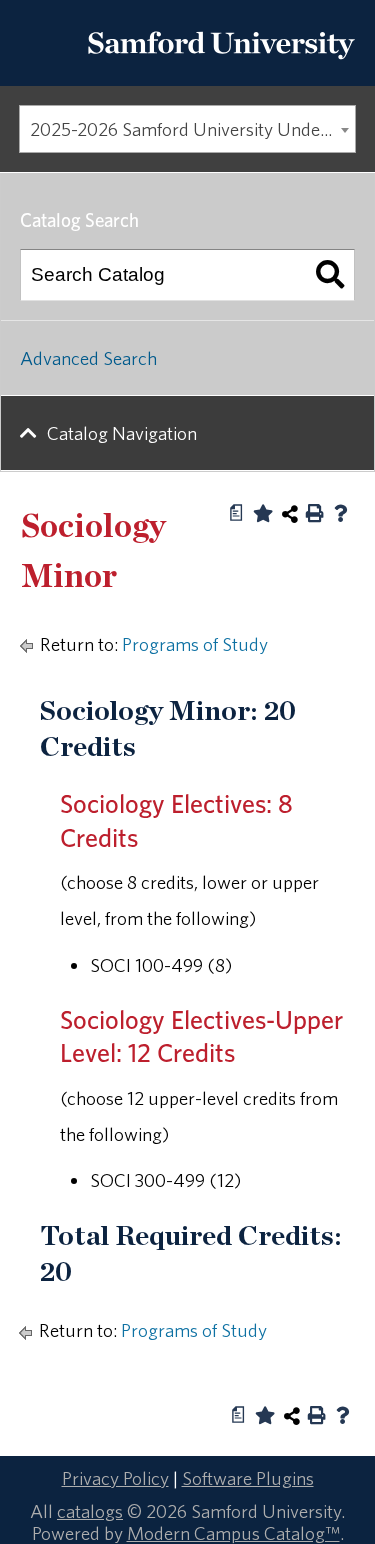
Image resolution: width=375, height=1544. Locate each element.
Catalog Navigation (122, 433)
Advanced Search (88, 358)
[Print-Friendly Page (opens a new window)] (315, 513)
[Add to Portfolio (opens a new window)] (263, 513)
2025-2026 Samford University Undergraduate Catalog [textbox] (192, 129)
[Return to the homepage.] (221, 65)
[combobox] (187, 129)
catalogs (90, 1511)
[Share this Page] (290, 514)
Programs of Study (195, 644)
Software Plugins (248, 1478)
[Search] (330, 275)
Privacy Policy (115, 1478)
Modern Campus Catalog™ (233, 1533)
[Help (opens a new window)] (341, 513)
